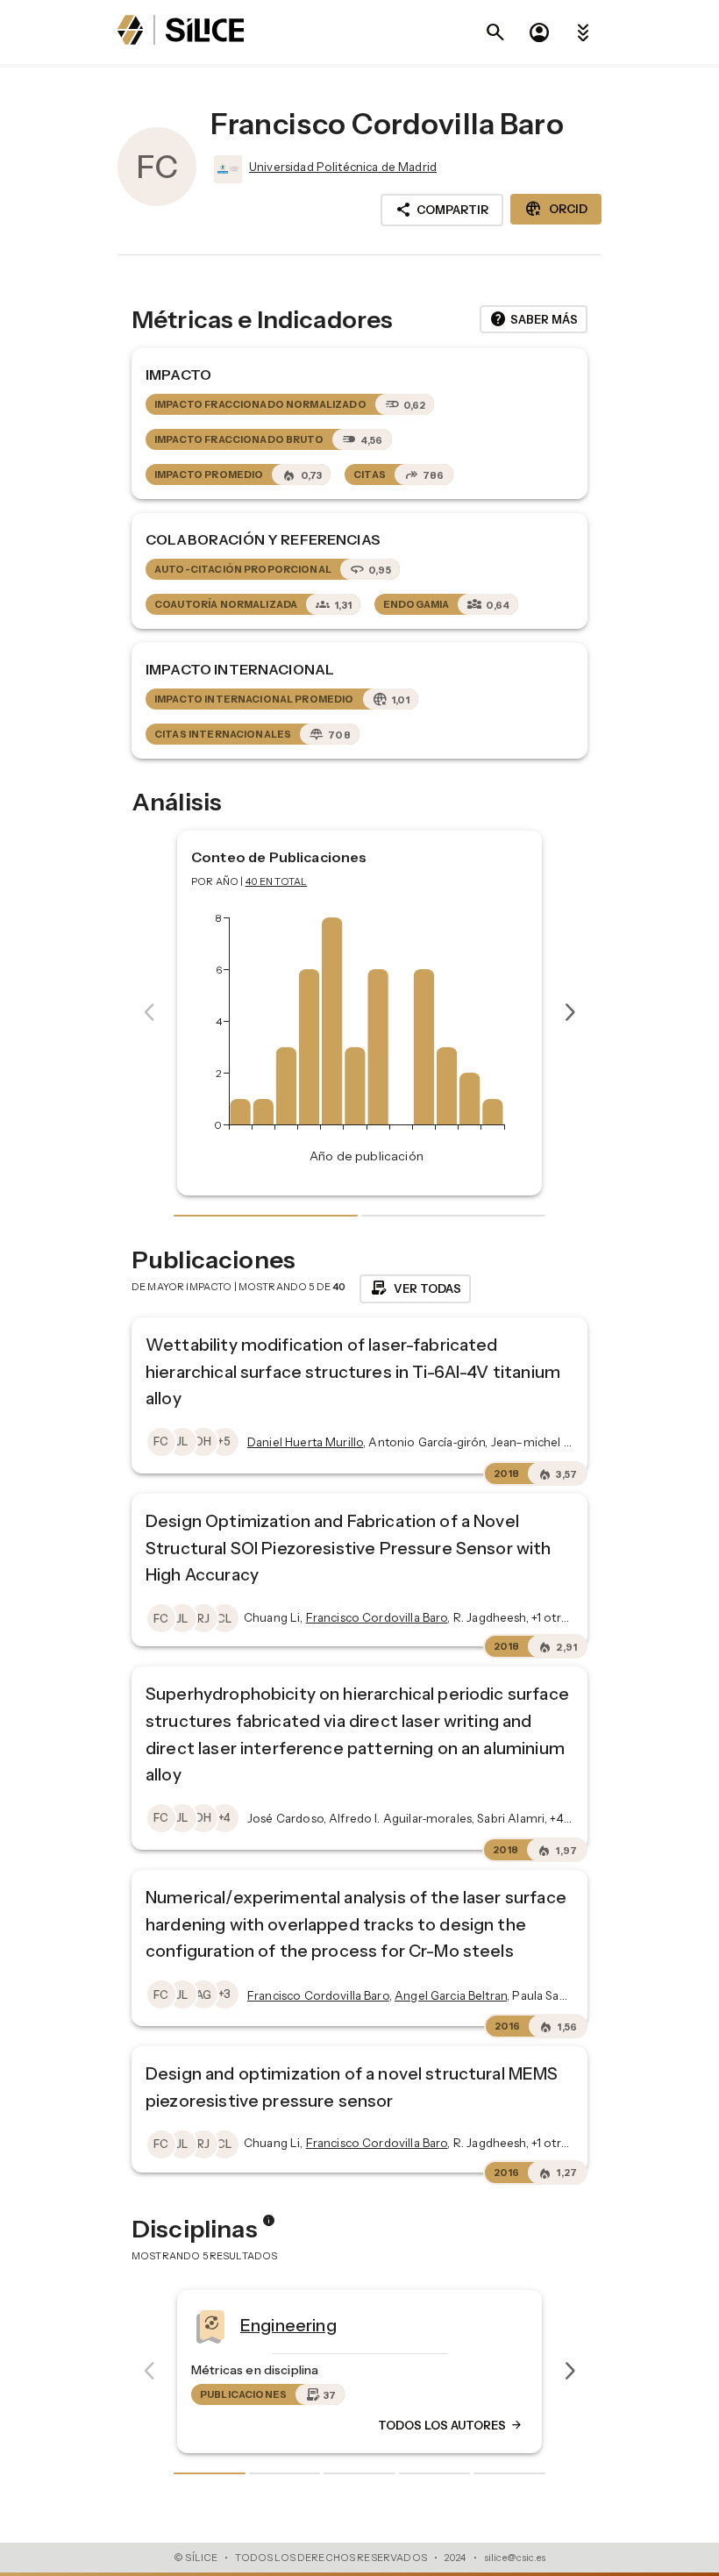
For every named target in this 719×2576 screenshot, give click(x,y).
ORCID (556, 209)
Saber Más (534, 319)
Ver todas (415, 1288)
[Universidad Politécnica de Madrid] (226, 169)
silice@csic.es (515, 2558)
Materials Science (432, 2325)
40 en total (277, 881)
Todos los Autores (572, 2426)
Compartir (442, 210)
